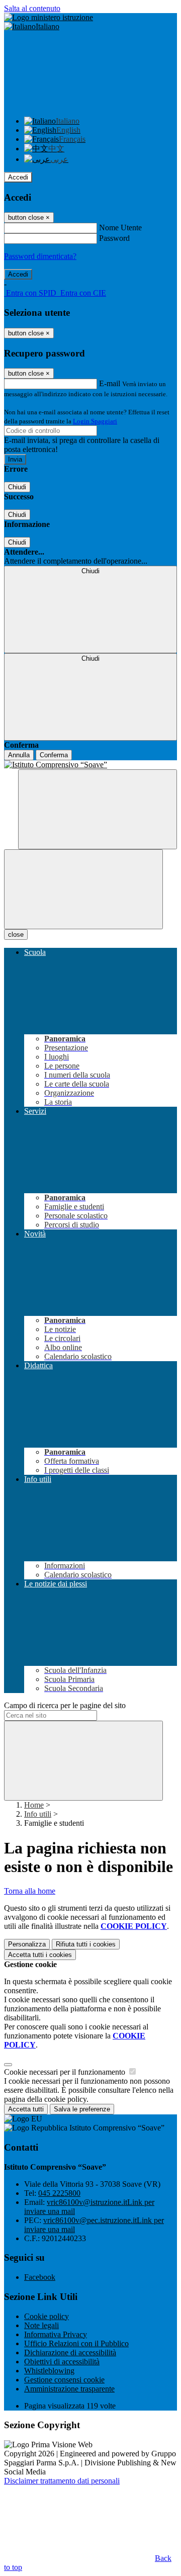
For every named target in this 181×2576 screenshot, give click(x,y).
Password (114, 238)
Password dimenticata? (40, 256)
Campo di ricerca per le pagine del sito (65, 1705)
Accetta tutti (40, 1955)
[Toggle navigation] (83, 889)
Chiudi (17, 487)
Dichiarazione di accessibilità (70, 2352)
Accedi (18, 177)
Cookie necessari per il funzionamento (66, 2072)
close (16, 935)
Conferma (54, 755)
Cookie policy (47, 2316)
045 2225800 (59, 2193)
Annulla (19, 755)
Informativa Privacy (56, 2334)
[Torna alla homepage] (90, 765)
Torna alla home (30, 1891)
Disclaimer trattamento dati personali (62, 2481)
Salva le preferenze (82, 2109)
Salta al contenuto (32, 8)
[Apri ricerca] (98, 809)
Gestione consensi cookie (64, 2380)
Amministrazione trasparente (69, 2389)
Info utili (38, 1814)
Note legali (41, 2325)
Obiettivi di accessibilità (62, 2362)
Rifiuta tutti (86, 1944)
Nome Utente (120, 228)
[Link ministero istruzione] (49, 17)
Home (34, 1805)
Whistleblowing (49, 2371)
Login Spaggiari (95, 421)
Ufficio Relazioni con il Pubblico (76, 2343)
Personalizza (27, 1944)
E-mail (110, 383)
